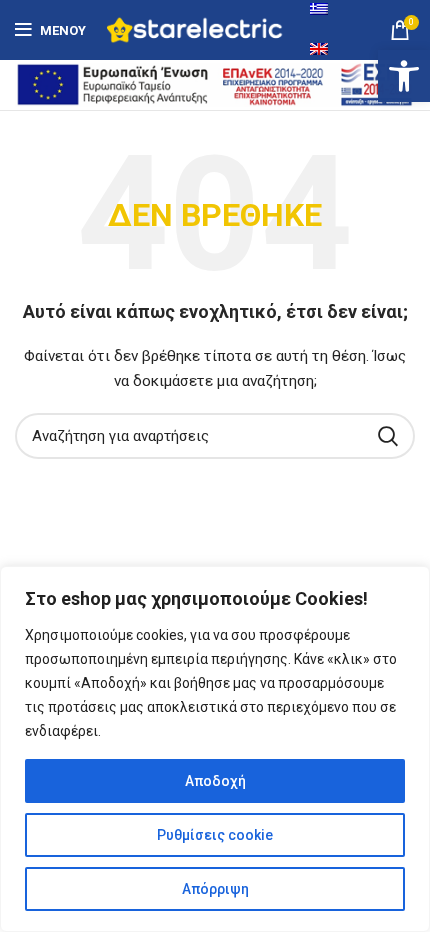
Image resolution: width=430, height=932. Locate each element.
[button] (404, 76)
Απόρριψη (215, 889)
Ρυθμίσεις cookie (215, 835)
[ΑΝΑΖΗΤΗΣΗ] (388, 436)
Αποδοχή (215, 781)
